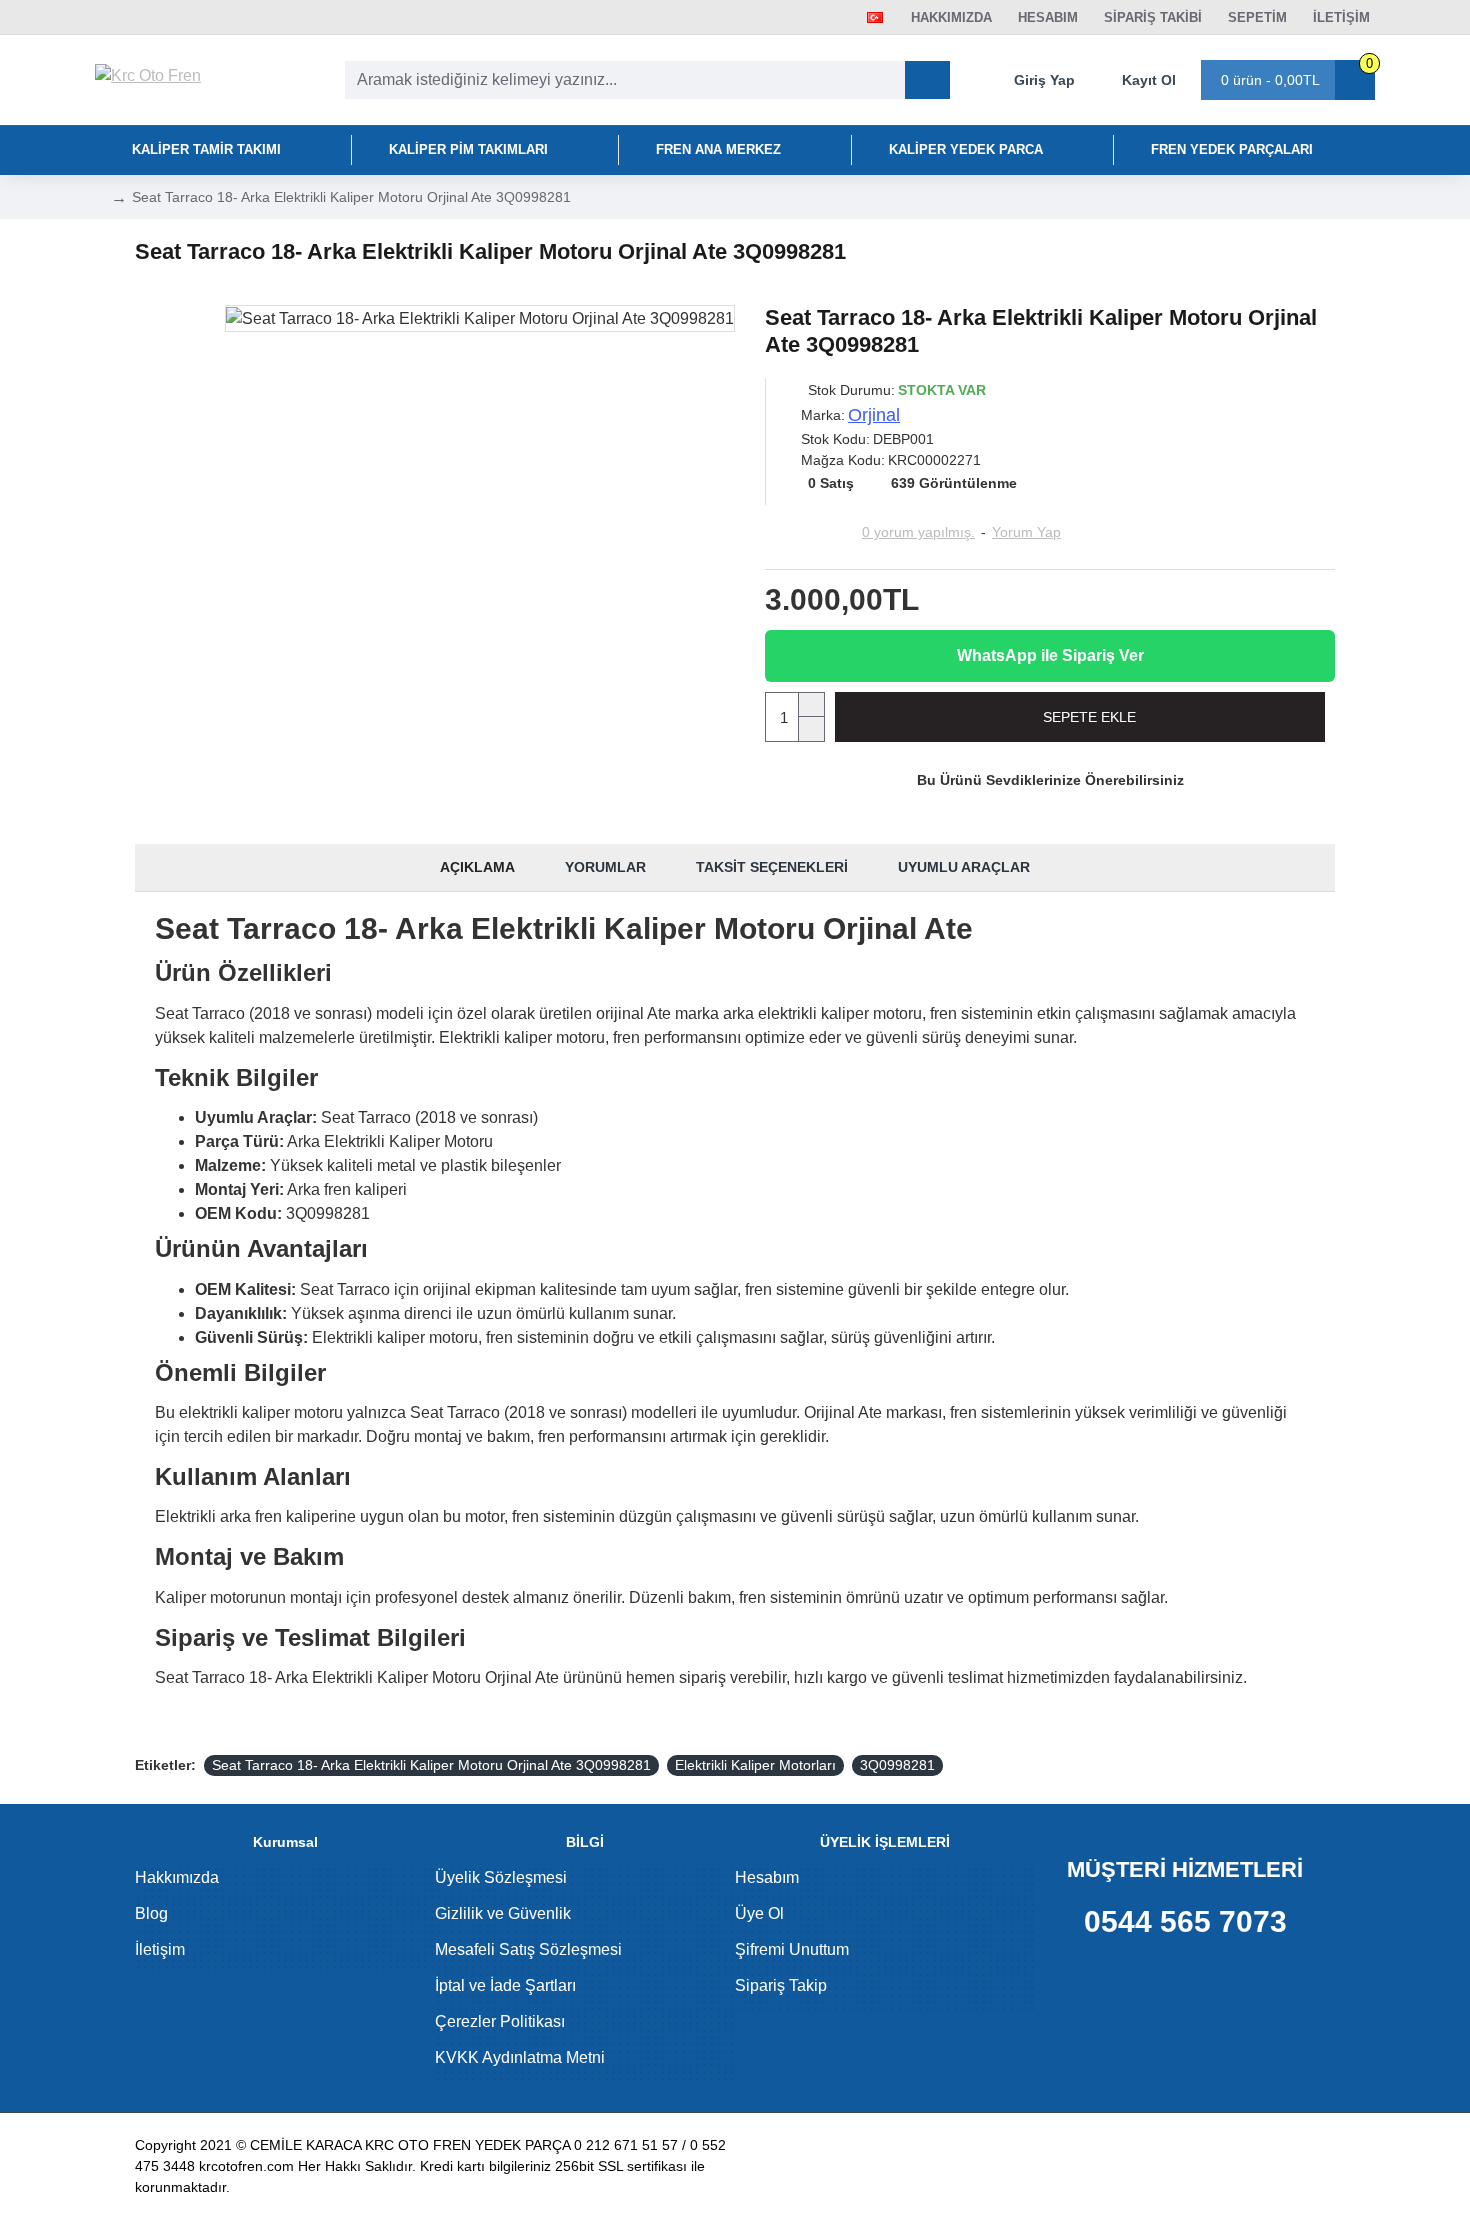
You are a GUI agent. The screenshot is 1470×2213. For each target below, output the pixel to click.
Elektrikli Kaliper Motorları (755, 1765)
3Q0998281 (897, 1765)
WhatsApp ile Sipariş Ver (1050, 655)
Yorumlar (605, 867)
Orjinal (874, 415)
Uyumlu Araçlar (964, 867)
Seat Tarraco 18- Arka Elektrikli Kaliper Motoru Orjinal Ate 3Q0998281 (431, 1765)
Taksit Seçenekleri (772, 867)
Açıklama (477, 867)
